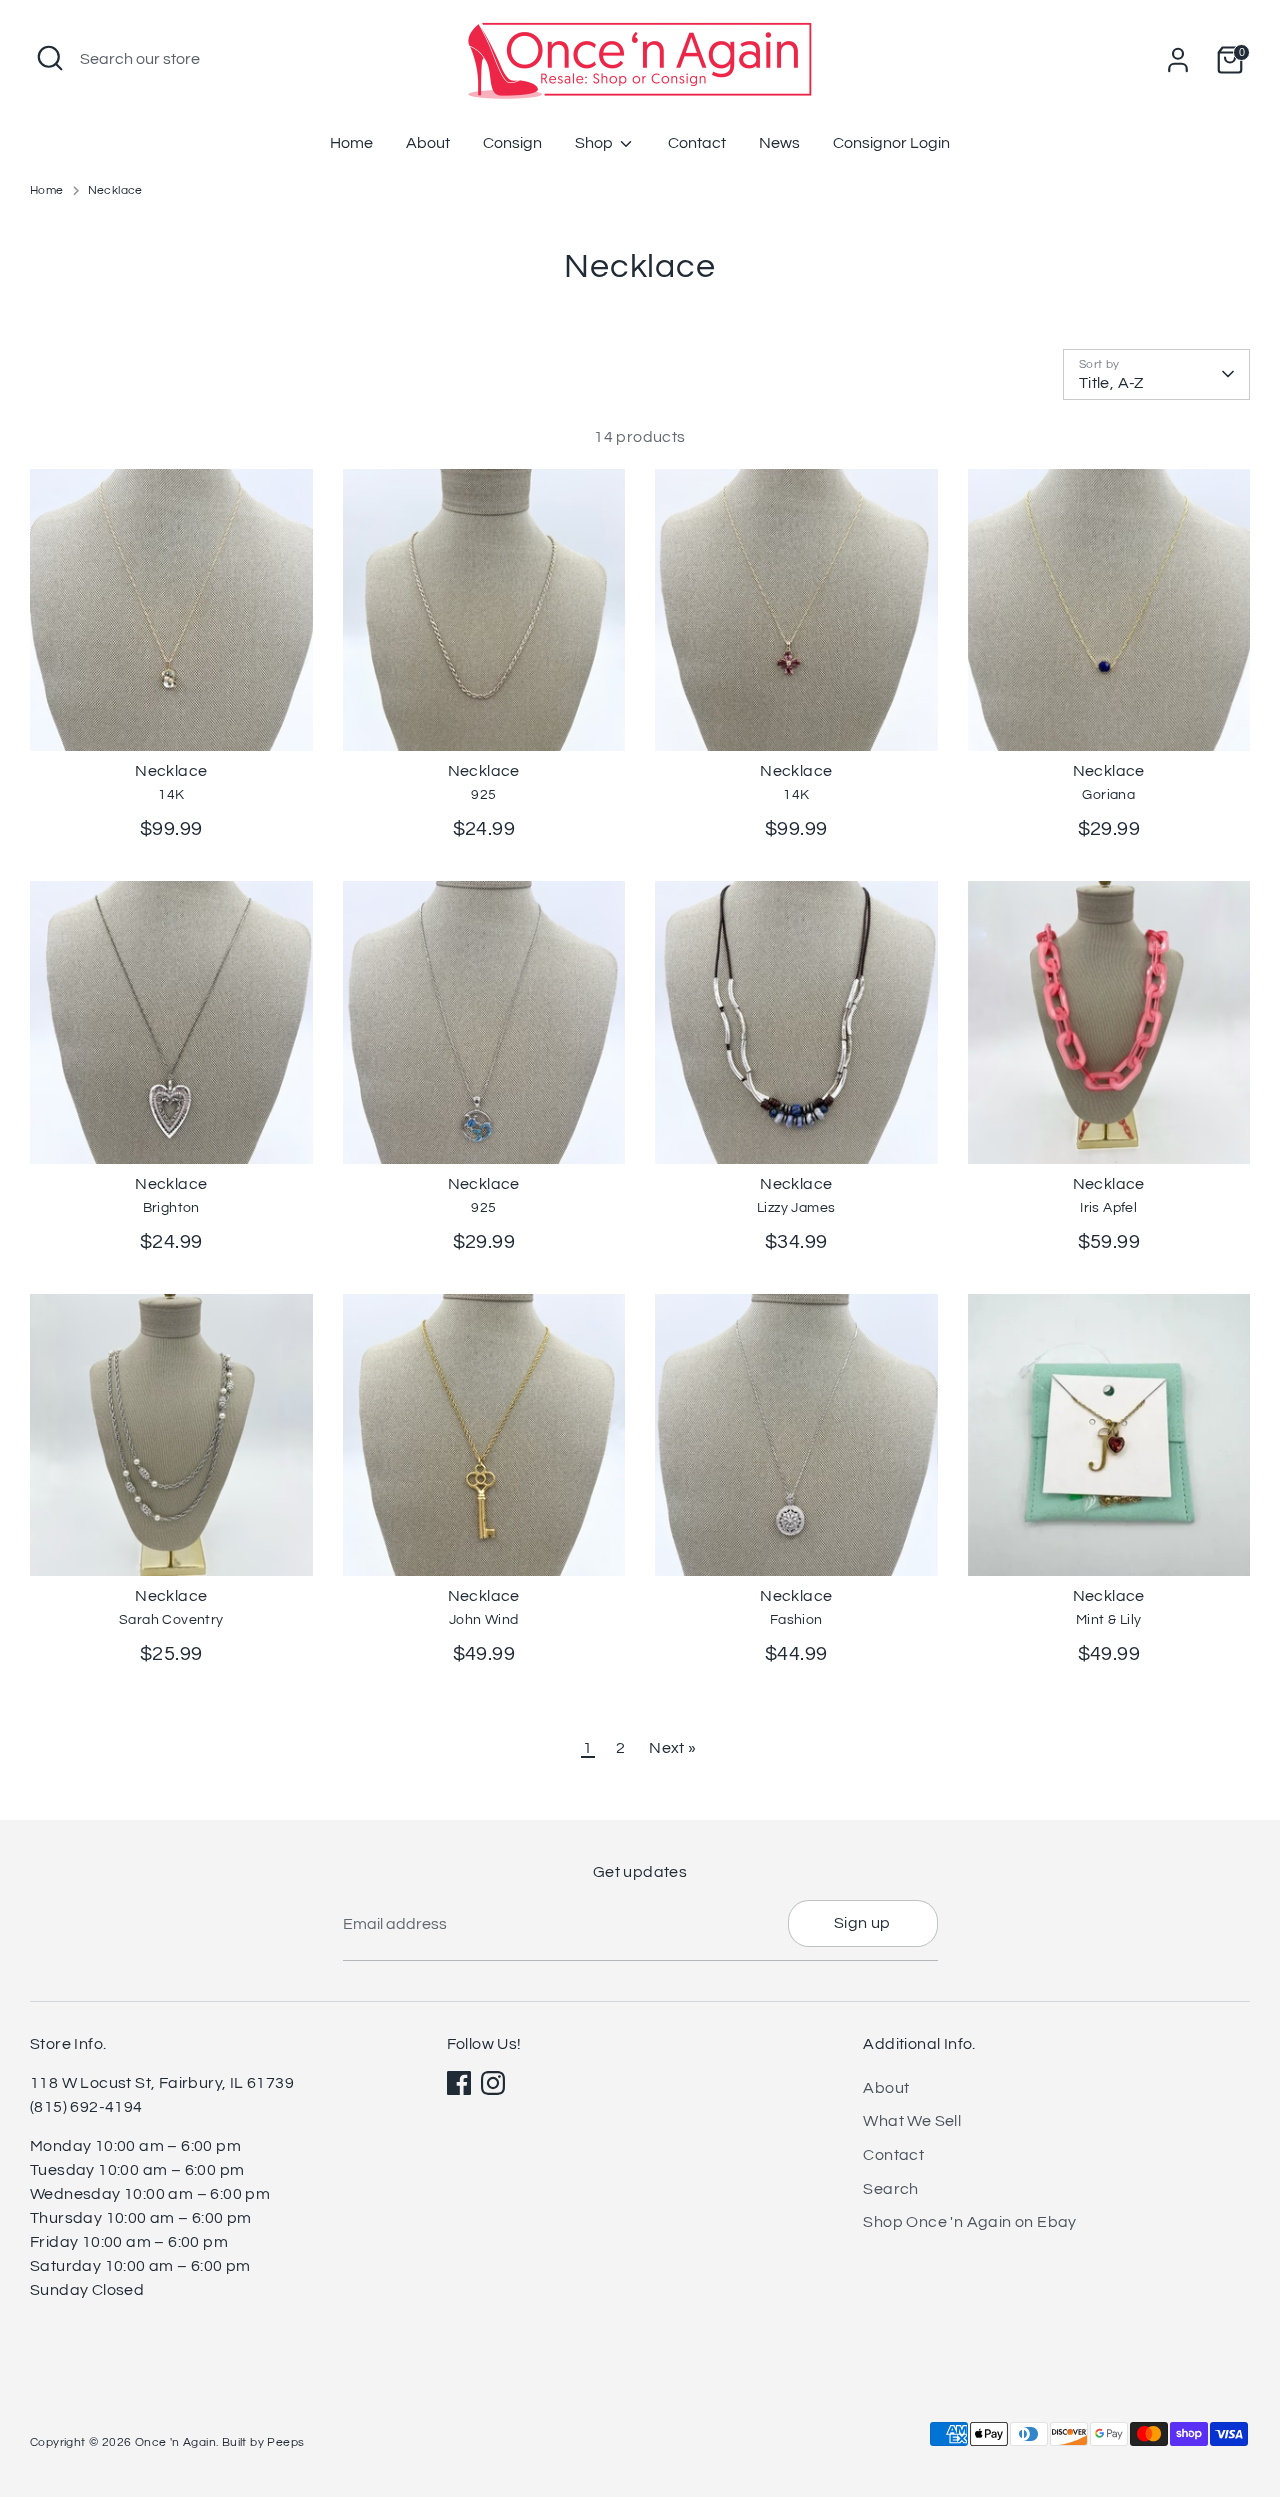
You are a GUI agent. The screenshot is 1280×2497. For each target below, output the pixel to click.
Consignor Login (891, 143)
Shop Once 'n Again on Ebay (969, 2222)
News (779, 143)
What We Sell (912, 2121)
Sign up (862, 1923)
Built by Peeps (263, 2442)
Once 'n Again (175, 2442)
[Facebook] (459, 2083)
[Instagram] (493, 2083)
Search (890, 2189)
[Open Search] (50, 58)
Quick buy (172, 718)
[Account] (1178, 60)
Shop (595, 143)
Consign (512, 143)
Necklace (115, 190)
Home (351, 143)
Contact (697, 143)
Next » (672, 1748)
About (428, 143)
